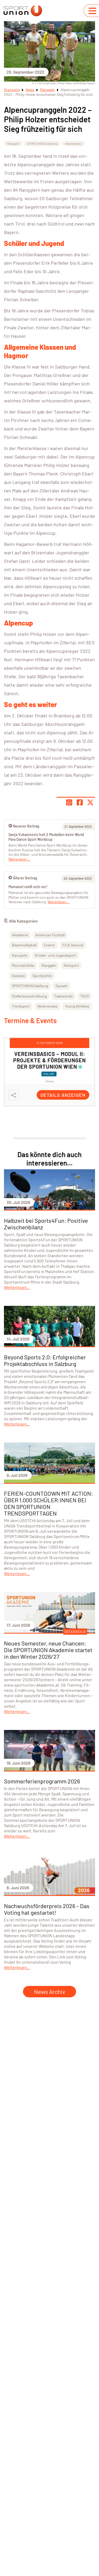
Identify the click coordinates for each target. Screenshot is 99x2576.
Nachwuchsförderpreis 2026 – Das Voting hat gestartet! (47, 1909)
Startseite (12, 90)
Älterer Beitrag (25, 878)
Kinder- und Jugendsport (55, 955)
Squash (62, 986)
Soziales (18, 976)
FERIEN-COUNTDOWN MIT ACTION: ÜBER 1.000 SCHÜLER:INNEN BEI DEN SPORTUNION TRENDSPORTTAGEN (48, 1503)
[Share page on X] (90, 802)
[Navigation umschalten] (92, 11)
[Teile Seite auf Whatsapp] (69, 802)
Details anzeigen (63, 1095)
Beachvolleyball (24, 945)
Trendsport (21, 1006)
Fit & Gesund (73, 945)
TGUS (85, 996)
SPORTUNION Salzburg (42, 143)
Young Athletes (77, 1006)
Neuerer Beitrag (26, 826)
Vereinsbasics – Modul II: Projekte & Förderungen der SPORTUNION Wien (49, 1060)
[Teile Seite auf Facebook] (80, 802)
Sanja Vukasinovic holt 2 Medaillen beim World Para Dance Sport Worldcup (46, 837)
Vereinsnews (73, 143)
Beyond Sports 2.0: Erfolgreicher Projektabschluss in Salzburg (45, 1360)
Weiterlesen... (58, 902)
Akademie (20, 935)
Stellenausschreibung (29, 996)
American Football (50, 935)
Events (49, 945)
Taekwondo (63, 996)
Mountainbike (23, 965)
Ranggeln (48, 90)
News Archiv (49, 1991)
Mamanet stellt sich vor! (28, 887)
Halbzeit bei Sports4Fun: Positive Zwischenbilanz (46, 1224)
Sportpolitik (42, 976)
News (30, 90)
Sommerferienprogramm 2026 (42, 1781)
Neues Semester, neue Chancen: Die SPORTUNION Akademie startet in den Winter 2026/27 (48, 1650)
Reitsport (71, 965)
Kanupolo (20, 955)
